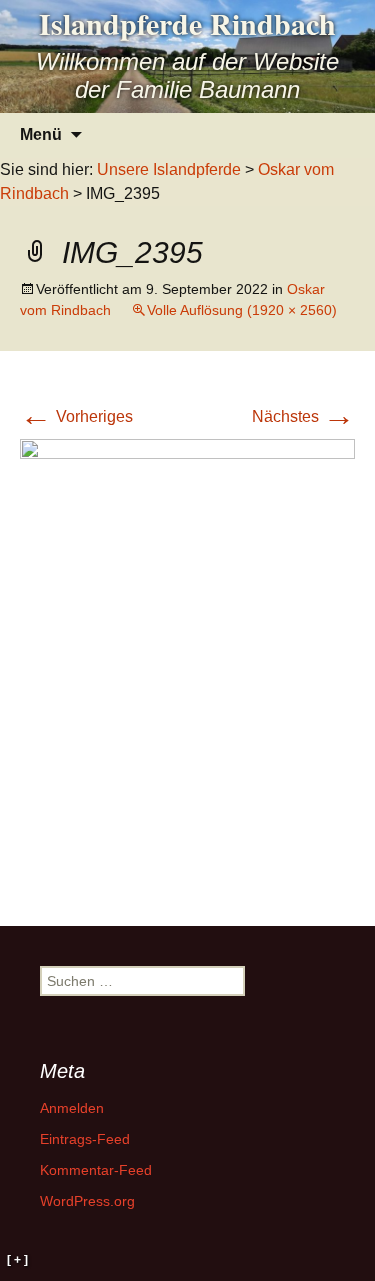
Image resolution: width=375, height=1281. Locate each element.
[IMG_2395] (187, 661)
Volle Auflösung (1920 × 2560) (242, 310)
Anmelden (72, 1108)
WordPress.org (87, 1201)
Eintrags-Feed (85, 1139)
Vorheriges (76, 416)
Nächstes (303, 416)
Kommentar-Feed (96, 1170)
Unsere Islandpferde (169, 169)
